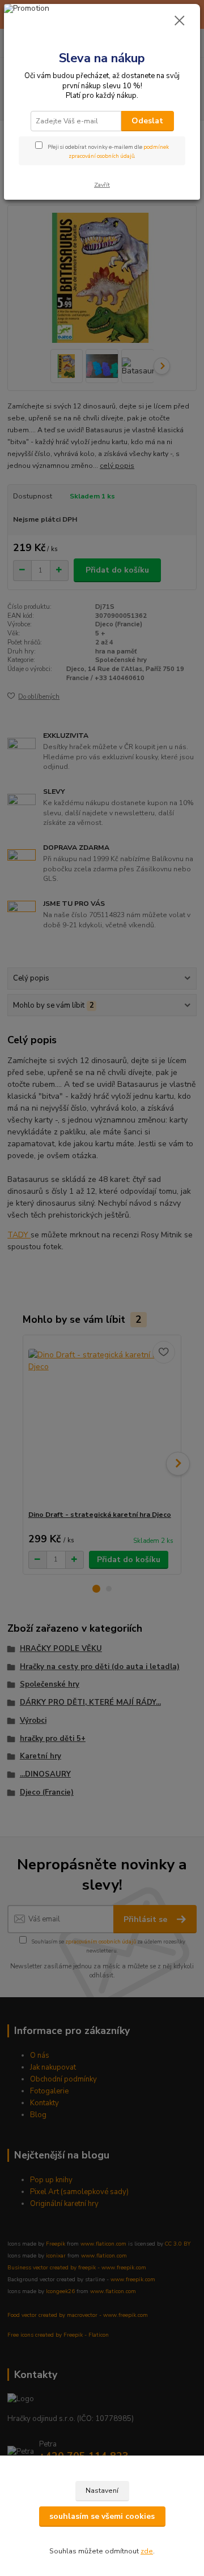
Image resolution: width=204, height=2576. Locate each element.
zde (147, 2551)
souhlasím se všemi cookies (102, 2516)
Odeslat (147, 121)
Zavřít (102, 185)
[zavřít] (180, 21)
